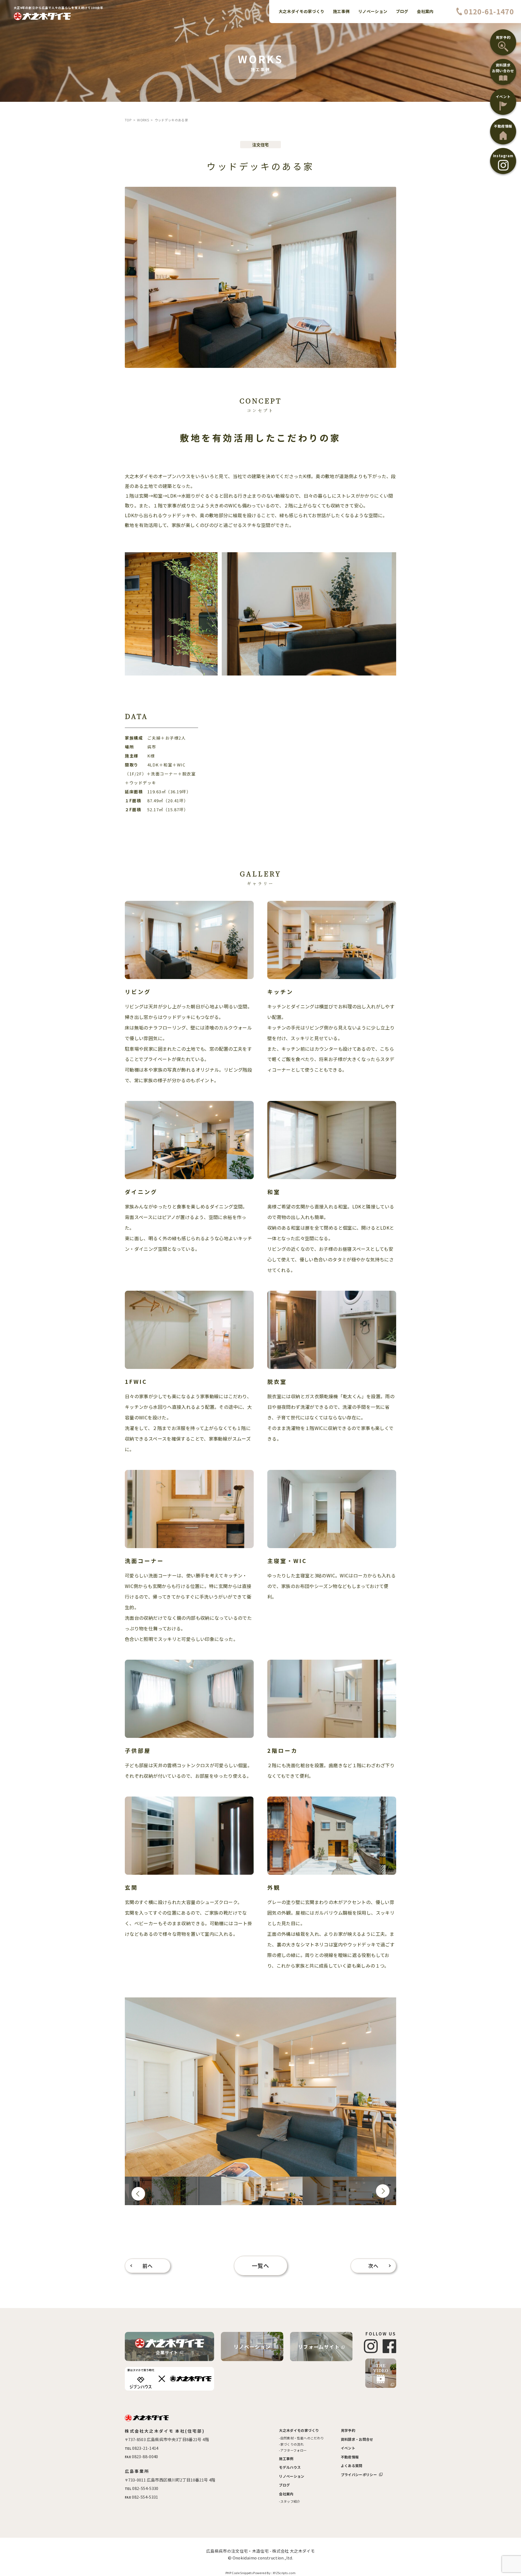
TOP (128, 120)
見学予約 (348, 2430)
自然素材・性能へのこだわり (302, 2438)
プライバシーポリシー (359, 2475)
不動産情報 (350, 2457)
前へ (148, 2266)
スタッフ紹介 (290, 2501)
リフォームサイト (319, 2347)
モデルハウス (290, 2467)
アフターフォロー (294, 2450)
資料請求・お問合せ (357, 2439)
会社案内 (286, 2494)
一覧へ (261, 2266)
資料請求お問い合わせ (503, 68)
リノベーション (252, 2347)
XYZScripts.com (284, 2573)
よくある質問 (352, 2466)
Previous (138, 2194)
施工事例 (286, 2459)
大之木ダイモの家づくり (299, 2430)
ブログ (284, 2485)
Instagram (503, 156)
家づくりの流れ (292, 2444)
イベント (348, 2448)
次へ (374, 2266)
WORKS (143, 120)
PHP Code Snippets (239, 2573)
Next (383, 2191)
